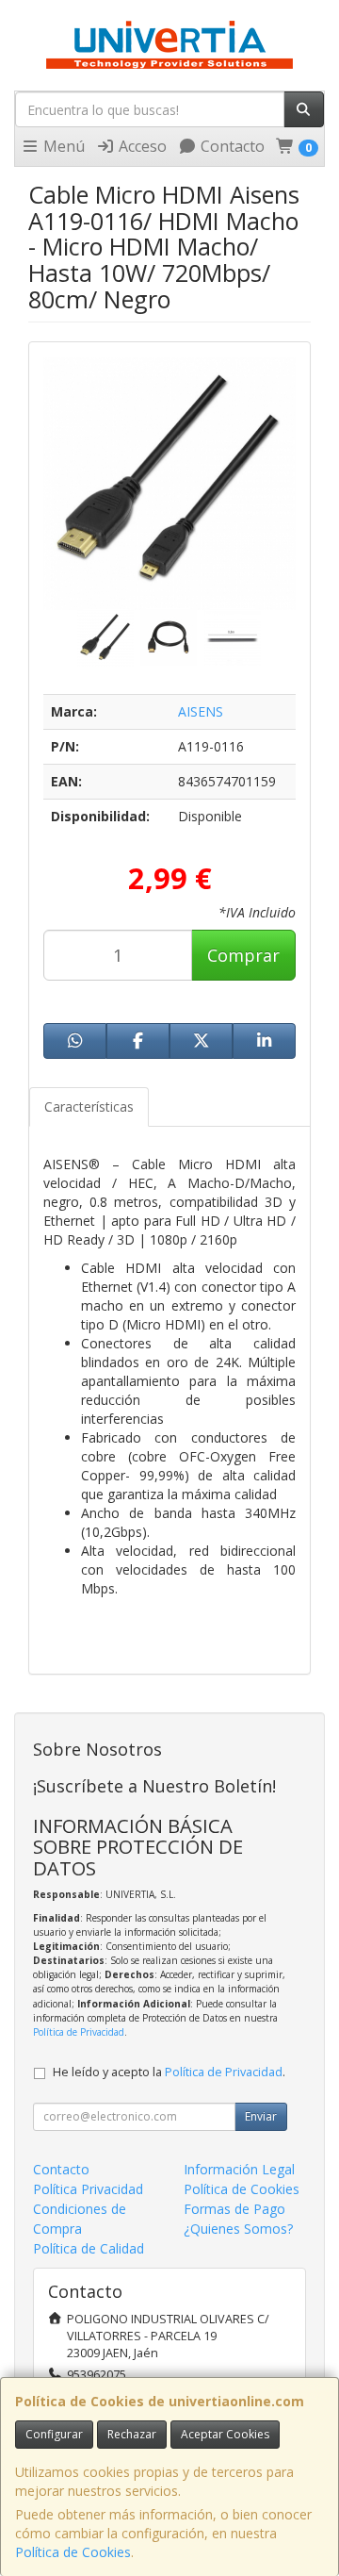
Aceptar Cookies (225, 2434)
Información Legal (239, 2169)
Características (89, 1106)
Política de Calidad (89, 2248)
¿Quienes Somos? (238, 2229)
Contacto (231, 146)
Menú (62, 146)
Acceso (141, 146)
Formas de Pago (234, 2209)
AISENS (201, 711)
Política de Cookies (73, 2552)
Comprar (243, 955)
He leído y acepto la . (169, 2072)
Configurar (54, 2434)
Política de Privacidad (79, 2032)
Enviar (261, 2116)
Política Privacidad (88, 2189)
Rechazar (132, 2434)
